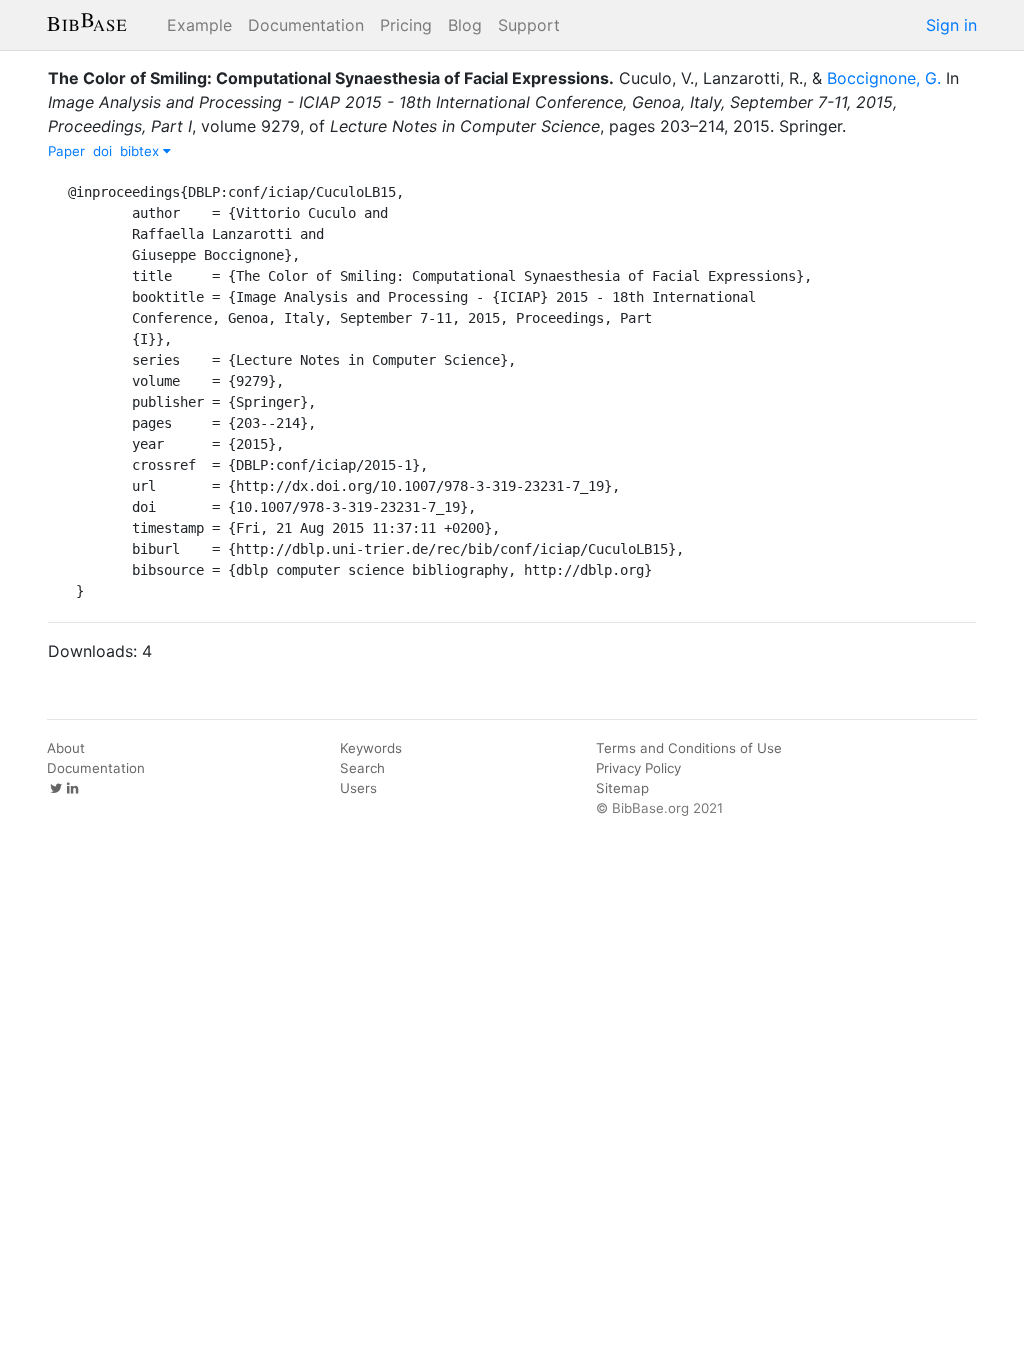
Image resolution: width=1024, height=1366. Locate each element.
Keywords (371, 748)
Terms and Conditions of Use (689, 748)
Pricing (406, 25)
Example (199, 25)
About (66, 748)
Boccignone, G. (884, 78)
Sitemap (622, 788)
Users (358, 788)
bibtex (141, 151)
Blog (465, 25)
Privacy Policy (638, 768)
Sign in (951, 25)
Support (529, 25)
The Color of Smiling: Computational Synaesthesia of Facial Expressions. (331, 78)
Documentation (306, 25)
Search (362, 768)
